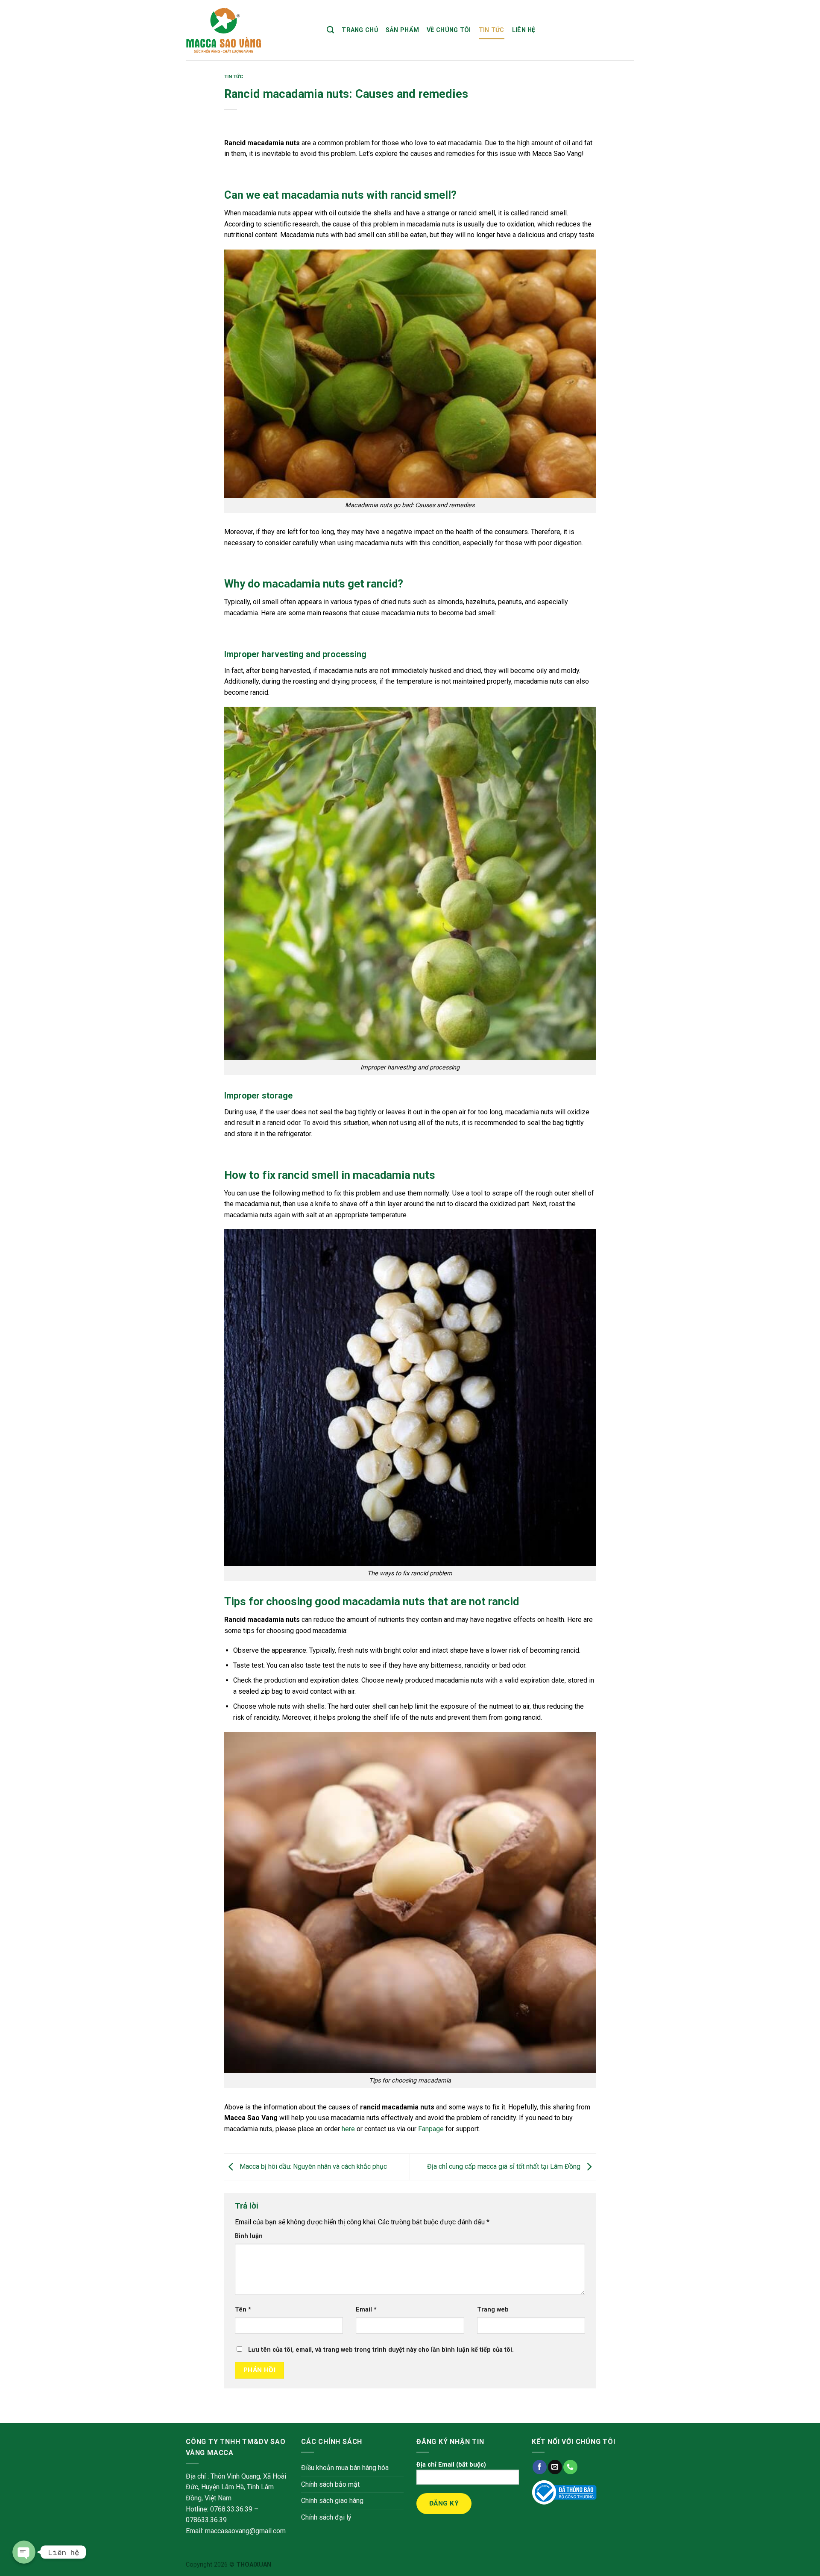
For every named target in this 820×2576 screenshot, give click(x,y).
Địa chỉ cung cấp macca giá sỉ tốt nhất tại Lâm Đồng (505, 2166)
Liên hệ (524, 30)
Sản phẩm (402, 30)
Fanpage (431, 2129)
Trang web (493, 2310)
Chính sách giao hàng (332, 2501)
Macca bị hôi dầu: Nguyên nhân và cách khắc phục (312, 2166)
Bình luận (249, 2236)
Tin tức (492, 30)
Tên (243, 2310)
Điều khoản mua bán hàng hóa (345, 2468)
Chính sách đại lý (326, 2517)
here (348, 2129)
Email (366, 2310)
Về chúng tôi (449, 30)
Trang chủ (360, 30)
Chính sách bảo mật (330, 2484)
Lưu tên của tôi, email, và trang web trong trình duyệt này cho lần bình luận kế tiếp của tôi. (381, 2350)
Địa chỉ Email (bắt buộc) (451, 2465)
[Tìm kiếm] (330, 30)
